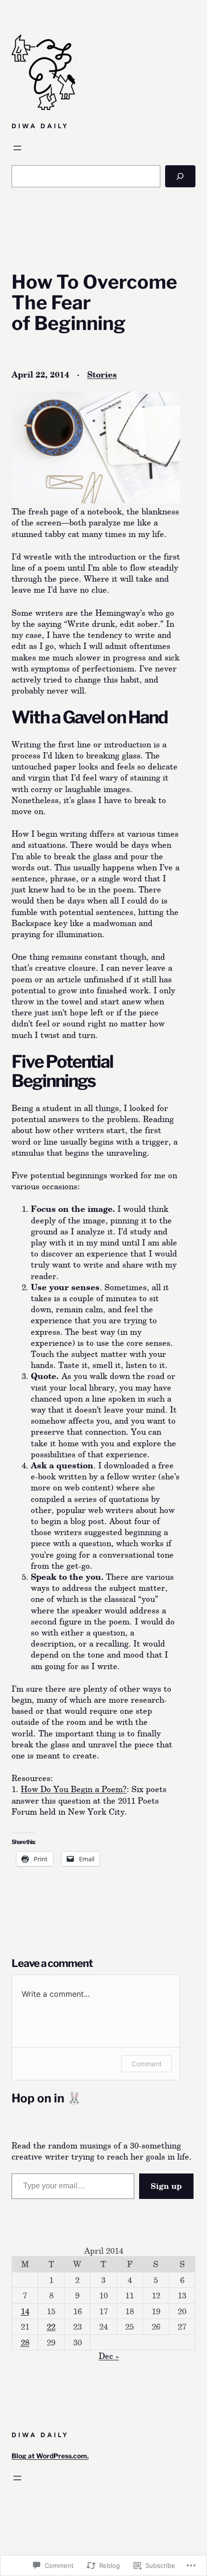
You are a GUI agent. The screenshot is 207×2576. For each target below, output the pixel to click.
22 (51, 2326)
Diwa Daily (40, 126)
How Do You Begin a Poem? (74, 1789)
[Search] (180, 176)
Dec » (109, 2356)
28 (25, 2342)
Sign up (166, 2186)
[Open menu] (17, 148)
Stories (102, 374)
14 (25, 2311)
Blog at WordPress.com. (50, 2456)
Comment (147, 2064)
